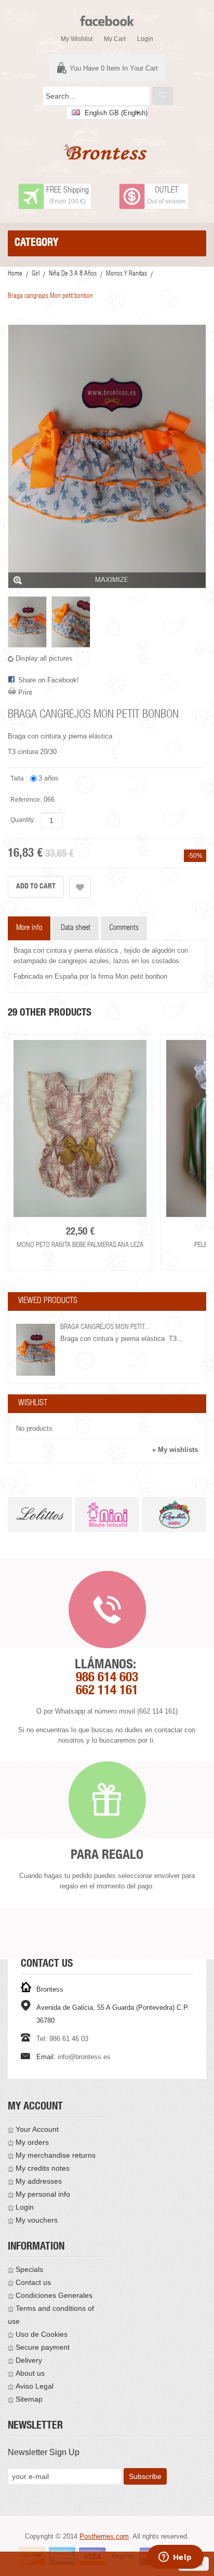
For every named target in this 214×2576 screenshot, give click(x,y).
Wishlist (33, 1404)
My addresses (39, 2181)
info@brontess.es (84, 2057)
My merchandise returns (56, 2155)
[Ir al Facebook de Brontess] (107, 16)
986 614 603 (107, 1678)
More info (29, 928)
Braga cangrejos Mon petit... (105, 1327)
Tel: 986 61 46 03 (62, 2039)
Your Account (37, 2129)
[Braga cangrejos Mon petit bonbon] (27, 622)
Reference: (26, 800)
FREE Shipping (68, 191)
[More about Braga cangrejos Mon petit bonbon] (36, 1350)
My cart (115, 39)
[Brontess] (107, 152)
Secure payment (43, 2347)
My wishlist (77, 39)
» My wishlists (175, 1450)
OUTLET (166, 191)
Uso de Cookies (42, 2334)
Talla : (19, 778)
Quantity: (23, 820)
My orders (32, 2142)
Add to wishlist (80, 887)
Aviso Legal (35, 2386)
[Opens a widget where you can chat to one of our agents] (175, 2558)
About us (30, 2373)
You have (114, 68)
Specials (29, 2269)
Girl (36, 274)
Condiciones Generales (54, 2295)
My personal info (43, 2194)
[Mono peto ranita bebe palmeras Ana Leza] (80, 1129)
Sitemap (29, 2399)
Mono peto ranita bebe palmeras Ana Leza (80, 1245)
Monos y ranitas (126, 274)
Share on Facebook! (49, 680)
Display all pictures (44, 658)
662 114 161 (107, 1691)
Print (25, 693)
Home (15, 274)
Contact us (33, 2282)
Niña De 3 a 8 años (73, 274)
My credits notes (43, 2168)
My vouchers (37, 2220)
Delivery (29, 2360)
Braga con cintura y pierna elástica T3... (122, 1339)
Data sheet (76, 928)
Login (145, 39)
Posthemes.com (104, 2536)
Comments (124, 928)
